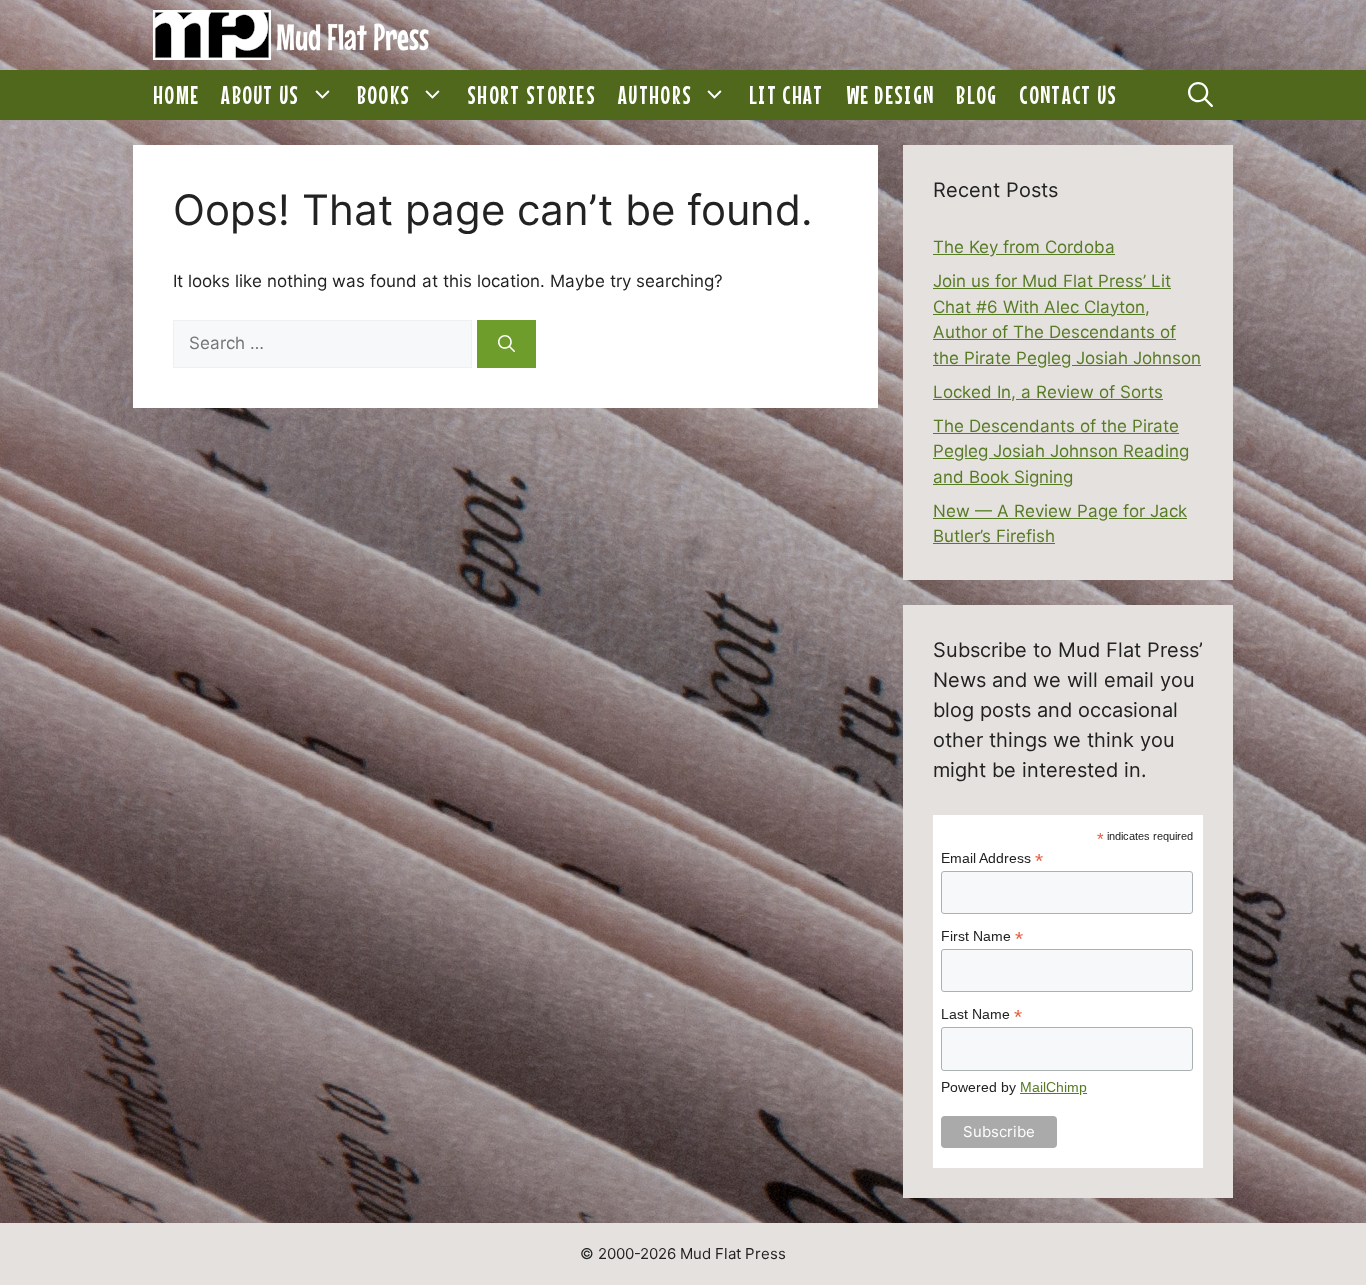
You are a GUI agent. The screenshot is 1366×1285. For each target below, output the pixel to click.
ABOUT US (260, 95)
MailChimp (1053, 1087)
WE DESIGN (890, 95)
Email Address (992, 858)
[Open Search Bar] (1200, 95)
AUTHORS (655, 95)
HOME (176, 95)
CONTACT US (1068, 95)
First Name (982, 936)
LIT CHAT (786, 95)
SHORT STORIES (531, 95)
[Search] (506, 344)
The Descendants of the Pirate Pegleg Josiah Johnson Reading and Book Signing (1061, 451)
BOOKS (384, 95)
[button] (323, 95)
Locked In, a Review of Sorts (1048, 392)
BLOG (976, 95)
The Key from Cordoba (1024, 247)
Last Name (981, 1014)
